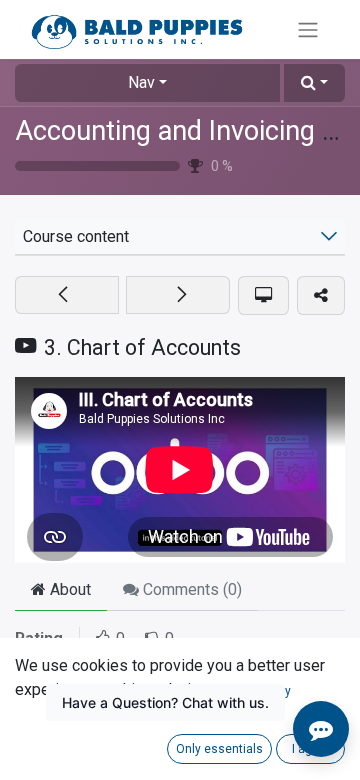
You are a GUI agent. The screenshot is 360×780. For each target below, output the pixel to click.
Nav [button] (141, 82)
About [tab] (68, 589)
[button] (314, 83)
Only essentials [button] (219, 749)
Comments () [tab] (190, 589)
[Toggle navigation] (308, 29)
